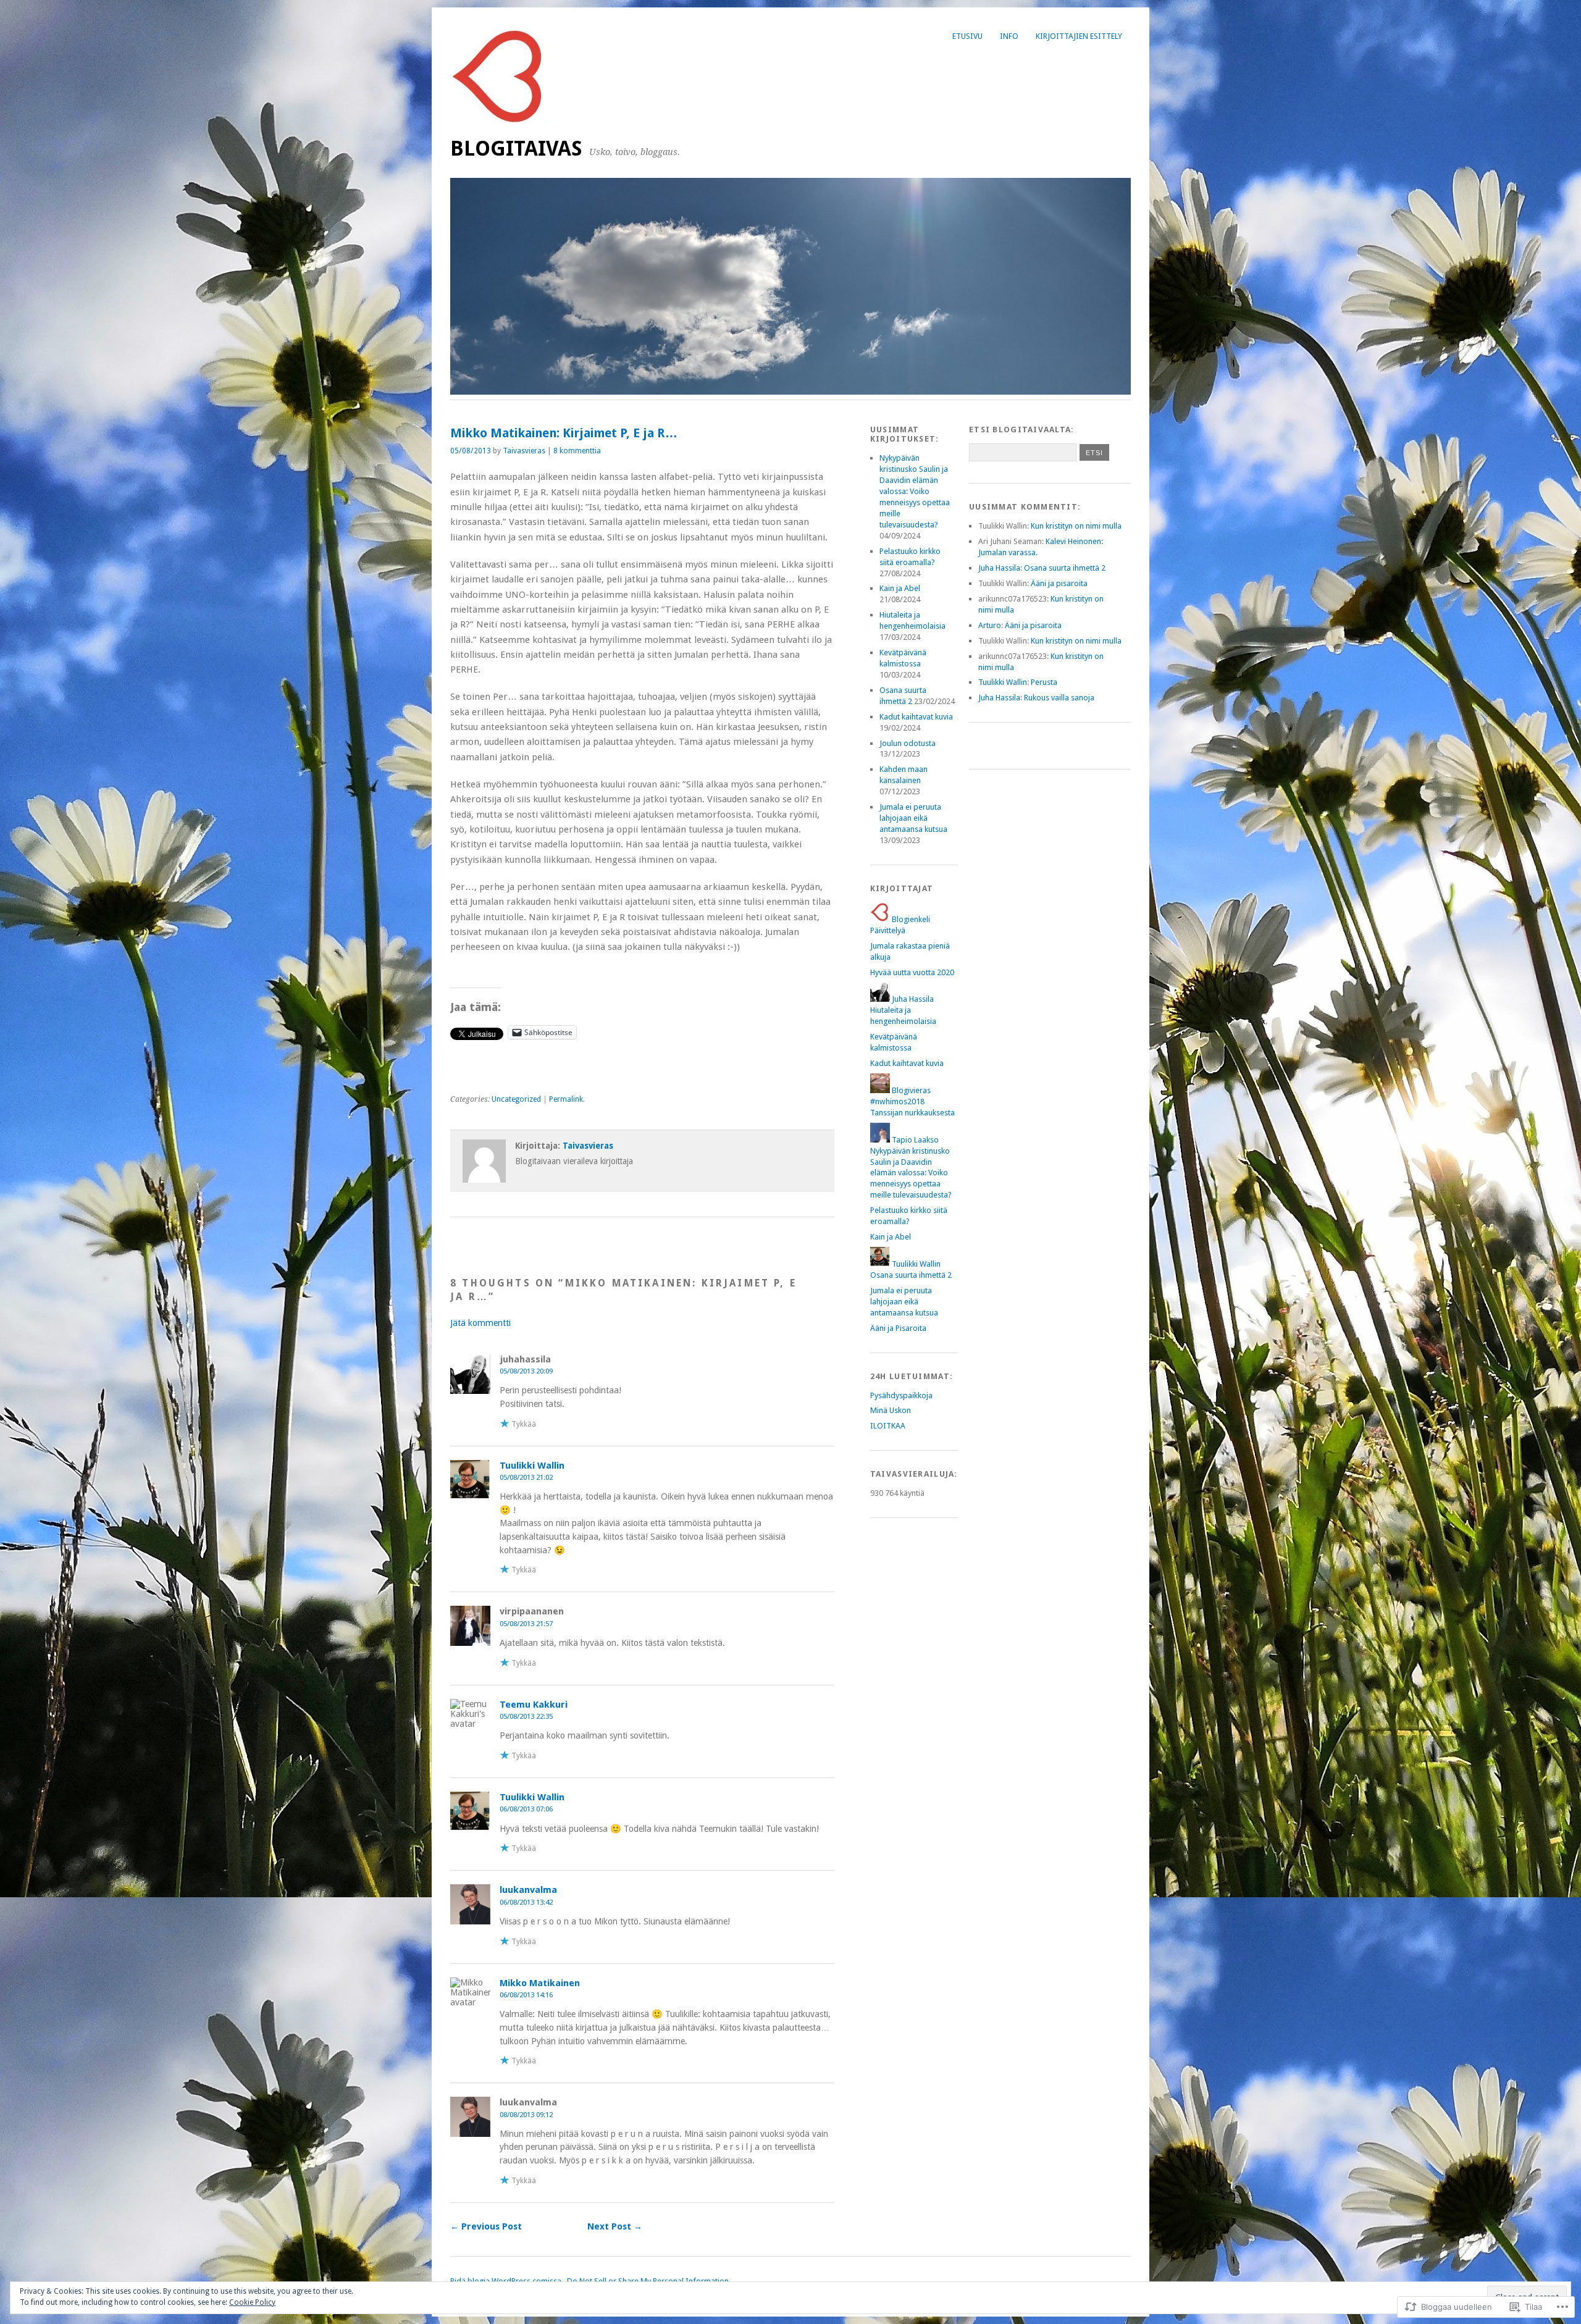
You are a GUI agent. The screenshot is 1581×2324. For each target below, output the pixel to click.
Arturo (990, 625)
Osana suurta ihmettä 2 (911, 1275)
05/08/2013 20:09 (526, 1371)
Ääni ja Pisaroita (898, 1328)
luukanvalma (528, 1890)
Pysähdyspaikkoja (901, 1395)
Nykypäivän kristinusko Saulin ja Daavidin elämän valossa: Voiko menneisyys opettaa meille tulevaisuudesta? (915, 491)
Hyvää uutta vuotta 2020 (912, 972)
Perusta (1044, 682)
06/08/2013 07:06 (526, 1809)
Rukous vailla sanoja (1059, 698)
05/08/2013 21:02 (526, 1477)
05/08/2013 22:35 (526, 1716)
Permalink (566, 1099)
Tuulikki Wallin (532, 1466)
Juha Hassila (999, 568)
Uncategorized (516, 1099)
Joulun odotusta (908, 743)
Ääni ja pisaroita (1059, 583)
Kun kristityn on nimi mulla (1076, 526)
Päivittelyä (888, 930)
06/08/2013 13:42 (526, 1902)
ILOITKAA (888, 1426)
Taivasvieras (524, 451)
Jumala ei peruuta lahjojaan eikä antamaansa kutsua (913, 818)
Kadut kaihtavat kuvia (916, 717)
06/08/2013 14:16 (526, 1995)
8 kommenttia (577, 451)
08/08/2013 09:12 (526, 2115)
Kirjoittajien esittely (1079, 36)
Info (1009, 36)
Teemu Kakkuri (534, 1705)
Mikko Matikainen (540, 1983)
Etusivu (967, 36)
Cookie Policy (252, 2302)
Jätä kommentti (480, 1323)
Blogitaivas (516, 149)
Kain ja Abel (900, 588)
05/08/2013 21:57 (526, 1624)
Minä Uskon (891, 1410)
